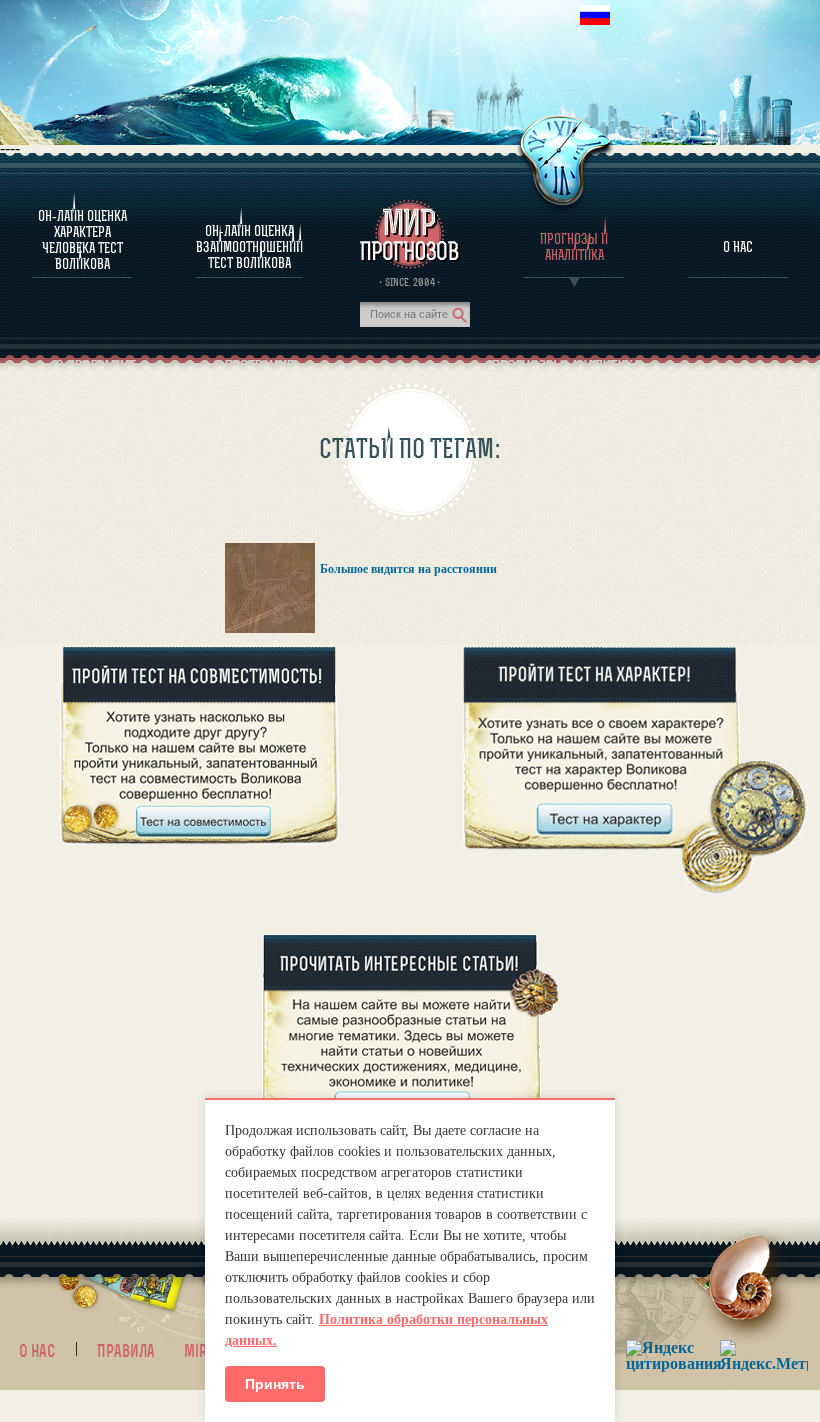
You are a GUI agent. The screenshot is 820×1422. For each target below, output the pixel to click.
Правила (126, 1351)
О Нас (738, 247)
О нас (37, 1351)
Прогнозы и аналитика (574, 247)
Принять (275, 1384)
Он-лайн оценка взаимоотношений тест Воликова (249, 247)
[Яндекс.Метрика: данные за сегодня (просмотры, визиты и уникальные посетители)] (764, 1355)
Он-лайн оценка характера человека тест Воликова (82, 240)
